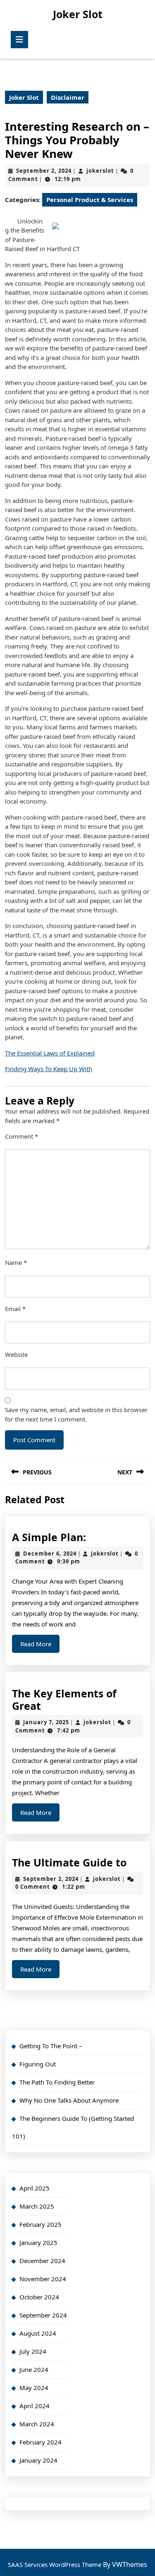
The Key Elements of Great (64, 1699)
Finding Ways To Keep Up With (49, 1069)
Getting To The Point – (51, 2046)
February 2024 (41, 2442)
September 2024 (43, 2315)
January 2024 (38, 2460)
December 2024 (42, 2261)
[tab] (19, 40)
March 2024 (37, 2424)
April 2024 (35, 2406)
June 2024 (34, 2369)
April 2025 (35, 2188)
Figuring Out (38, 2064)
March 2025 (37, 2206)
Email (15, 1309)
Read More (40, 1646)
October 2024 (39, 2297)
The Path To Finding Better (57, 2082)
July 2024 (33, 2351)
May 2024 (34, 2388)
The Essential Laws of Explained (50, 1053)
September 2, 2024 (44, 171)
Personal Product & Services (90, 200)
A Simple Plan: (49, 1537)
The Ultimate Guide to (69, 1862)
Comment (21, 1136)
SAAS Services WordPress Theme (55, 2564)
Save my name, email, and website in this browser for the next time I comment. (76, 1414)
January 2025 (38, 2242)
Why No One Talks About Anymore (69, 2100)
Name (16, 1262)
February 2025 (41, 2224)
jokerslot (100, 171)
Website (16, 1354)
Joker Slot (78, 14)
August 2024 (38, 2333)
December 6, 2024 (50, 1554)
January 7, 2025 (46, 1722)
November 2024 (43, 2279)
